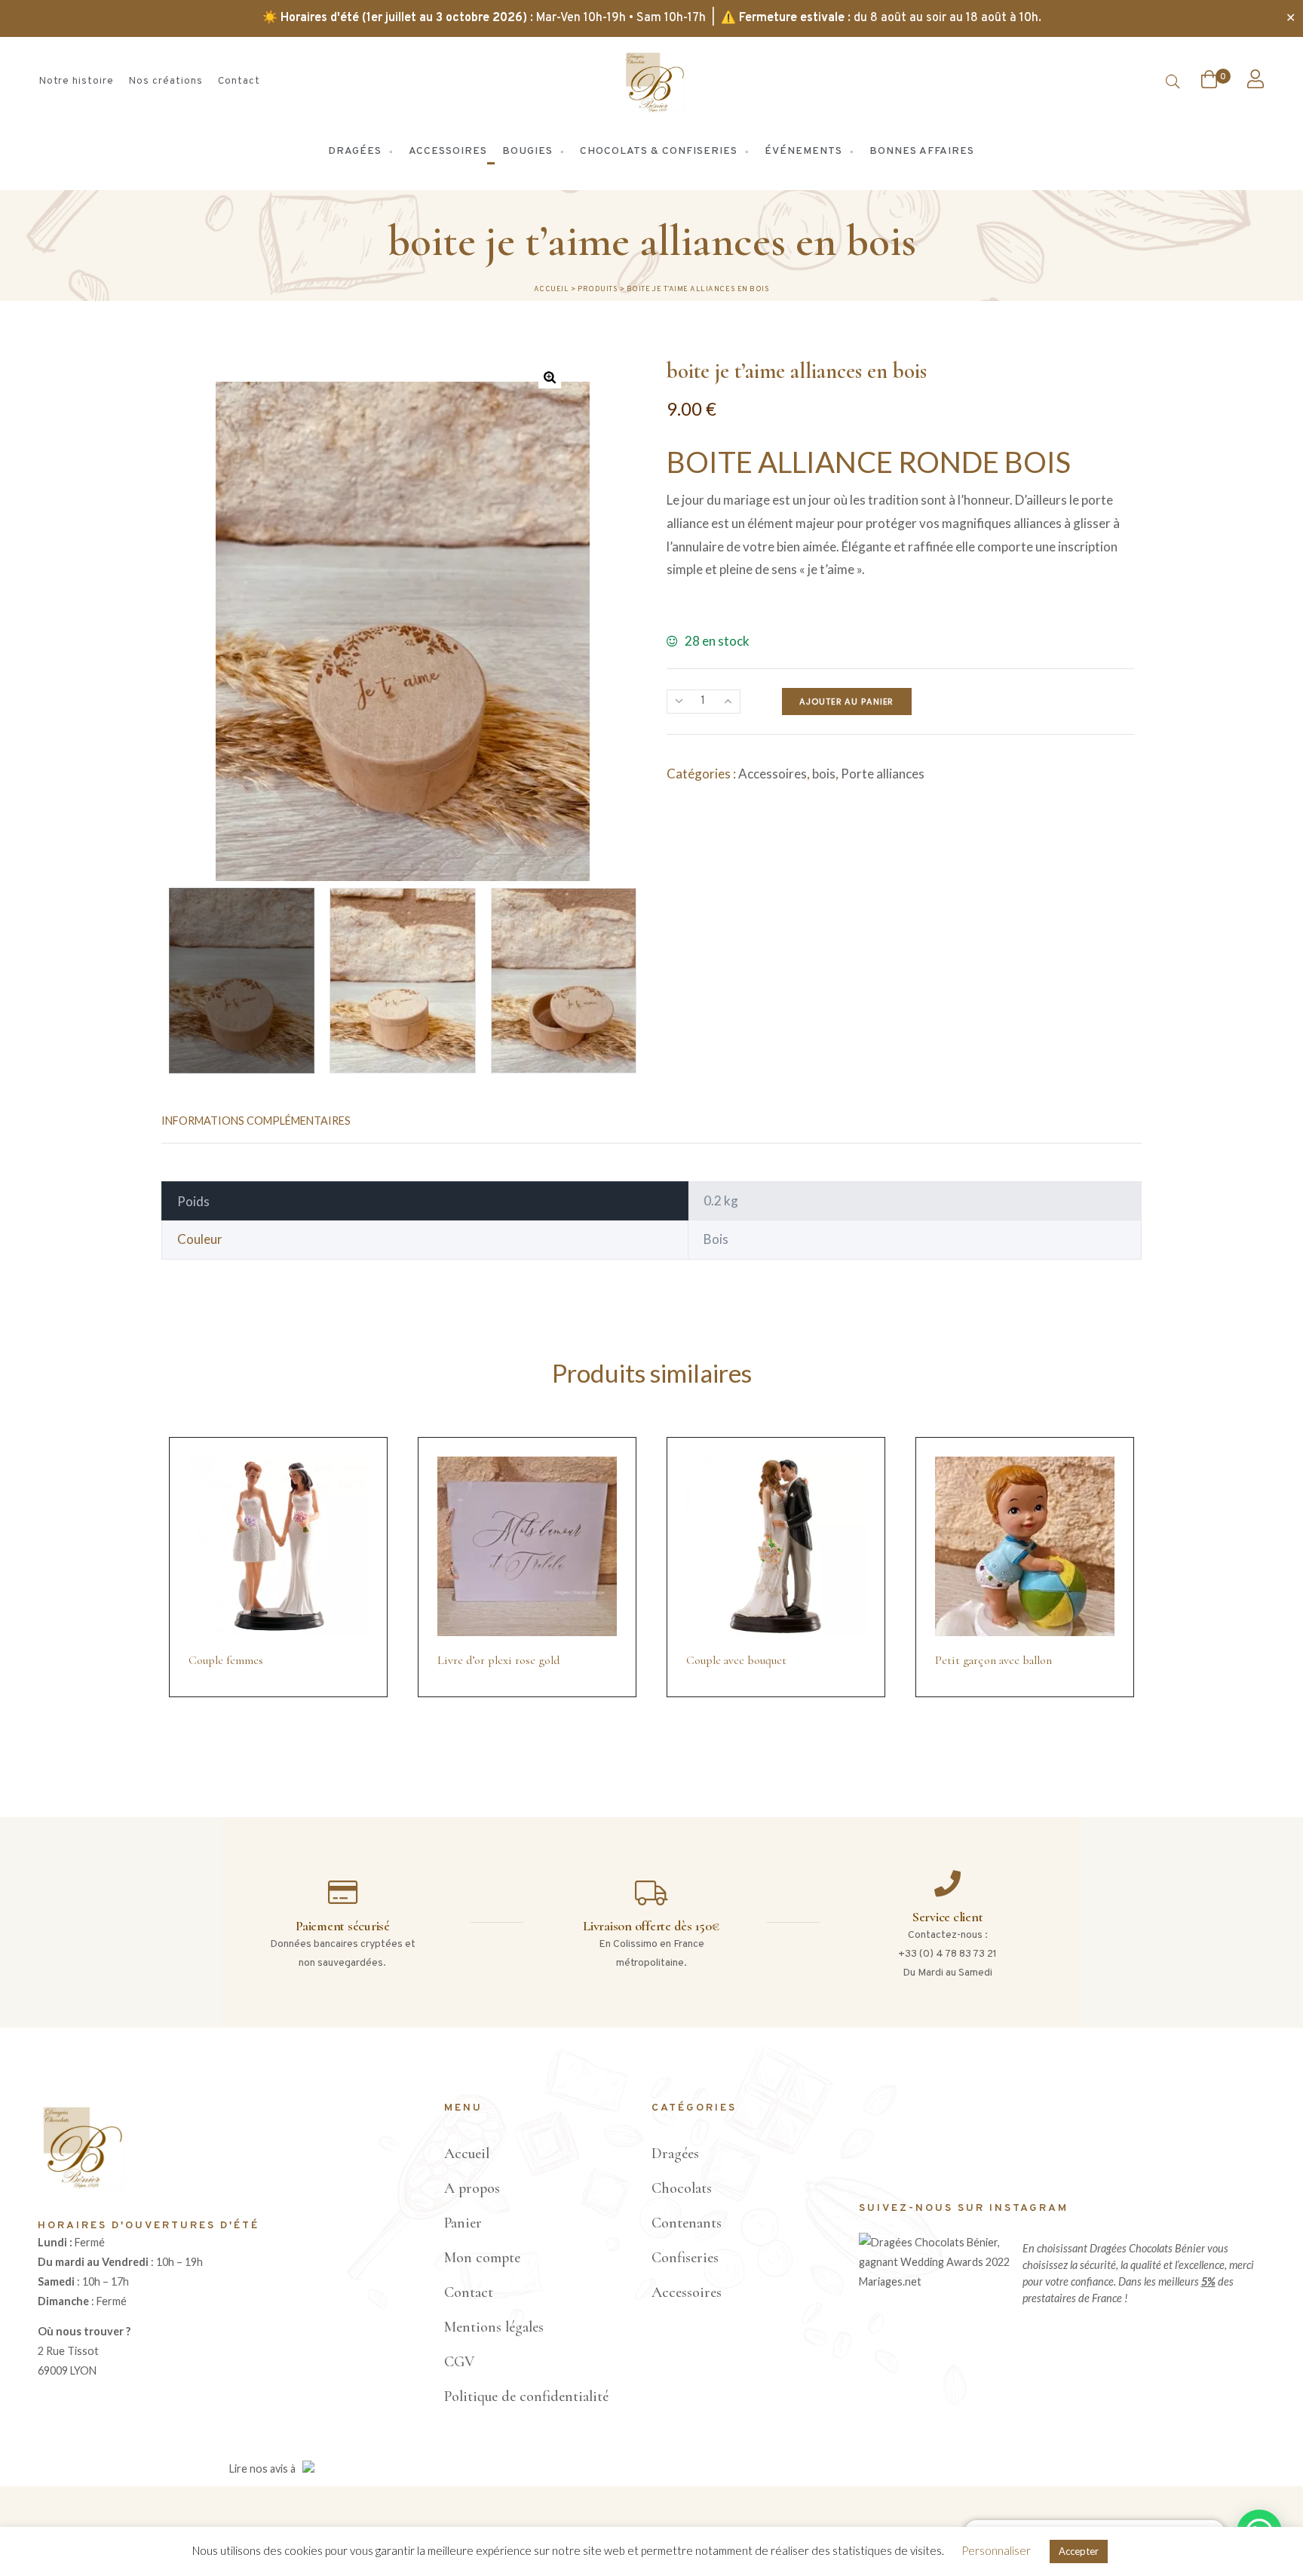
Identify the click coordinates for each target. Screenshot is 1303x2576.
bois (824, 774)
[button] (550, 377)
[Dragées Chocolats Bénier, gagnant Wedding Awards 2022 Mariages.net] (937, 2281)
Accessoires (773, 774)
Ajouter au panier (846, 702)
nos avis (269, 2469)
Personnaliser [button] (996, 2550)
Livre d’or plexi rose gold (498, 1660)
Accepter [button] (1079, 2551)
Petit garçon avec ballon (993, 1660)
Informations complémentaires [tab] (256, 1121)
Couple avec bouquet (736, 1660)
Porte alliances (883, 774)
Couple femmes (226, 1660)
